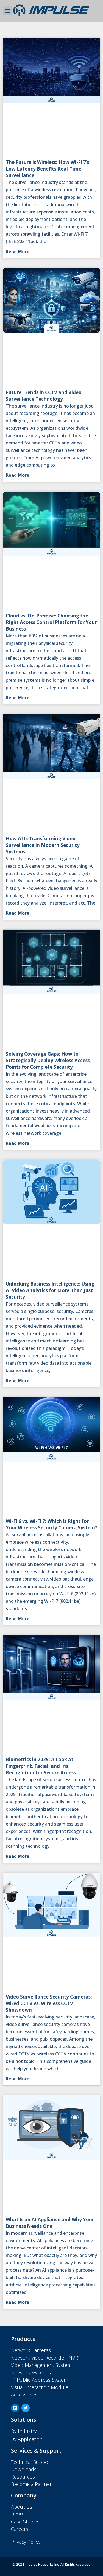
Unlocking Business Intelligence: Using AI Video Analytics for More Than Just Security (50, 1290)
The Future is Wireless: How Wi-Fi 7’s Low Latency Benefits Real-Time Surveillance (48, 169)
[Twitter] (26, 2408)
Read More (18, 252)
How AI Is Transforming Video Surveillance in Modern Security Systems (43, 845)
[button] (7, 11)
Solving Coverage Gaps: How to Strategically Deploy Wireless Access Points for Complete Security (48, 1060)
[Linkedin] (15, 2408)
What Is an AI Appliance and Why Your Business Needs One (50, 2223)
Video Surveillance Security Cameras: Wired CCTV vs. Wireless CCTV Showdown (49, 2003)
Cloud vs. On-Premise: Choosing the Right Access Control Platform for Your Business (51, 622)
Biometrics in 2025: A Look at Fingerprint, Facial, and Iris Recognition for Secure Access (41, 1766)
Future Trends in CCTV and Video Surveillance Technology (44, 396)
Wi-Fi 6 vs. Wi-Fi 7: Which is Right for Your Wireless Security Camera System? (51, 1524)
